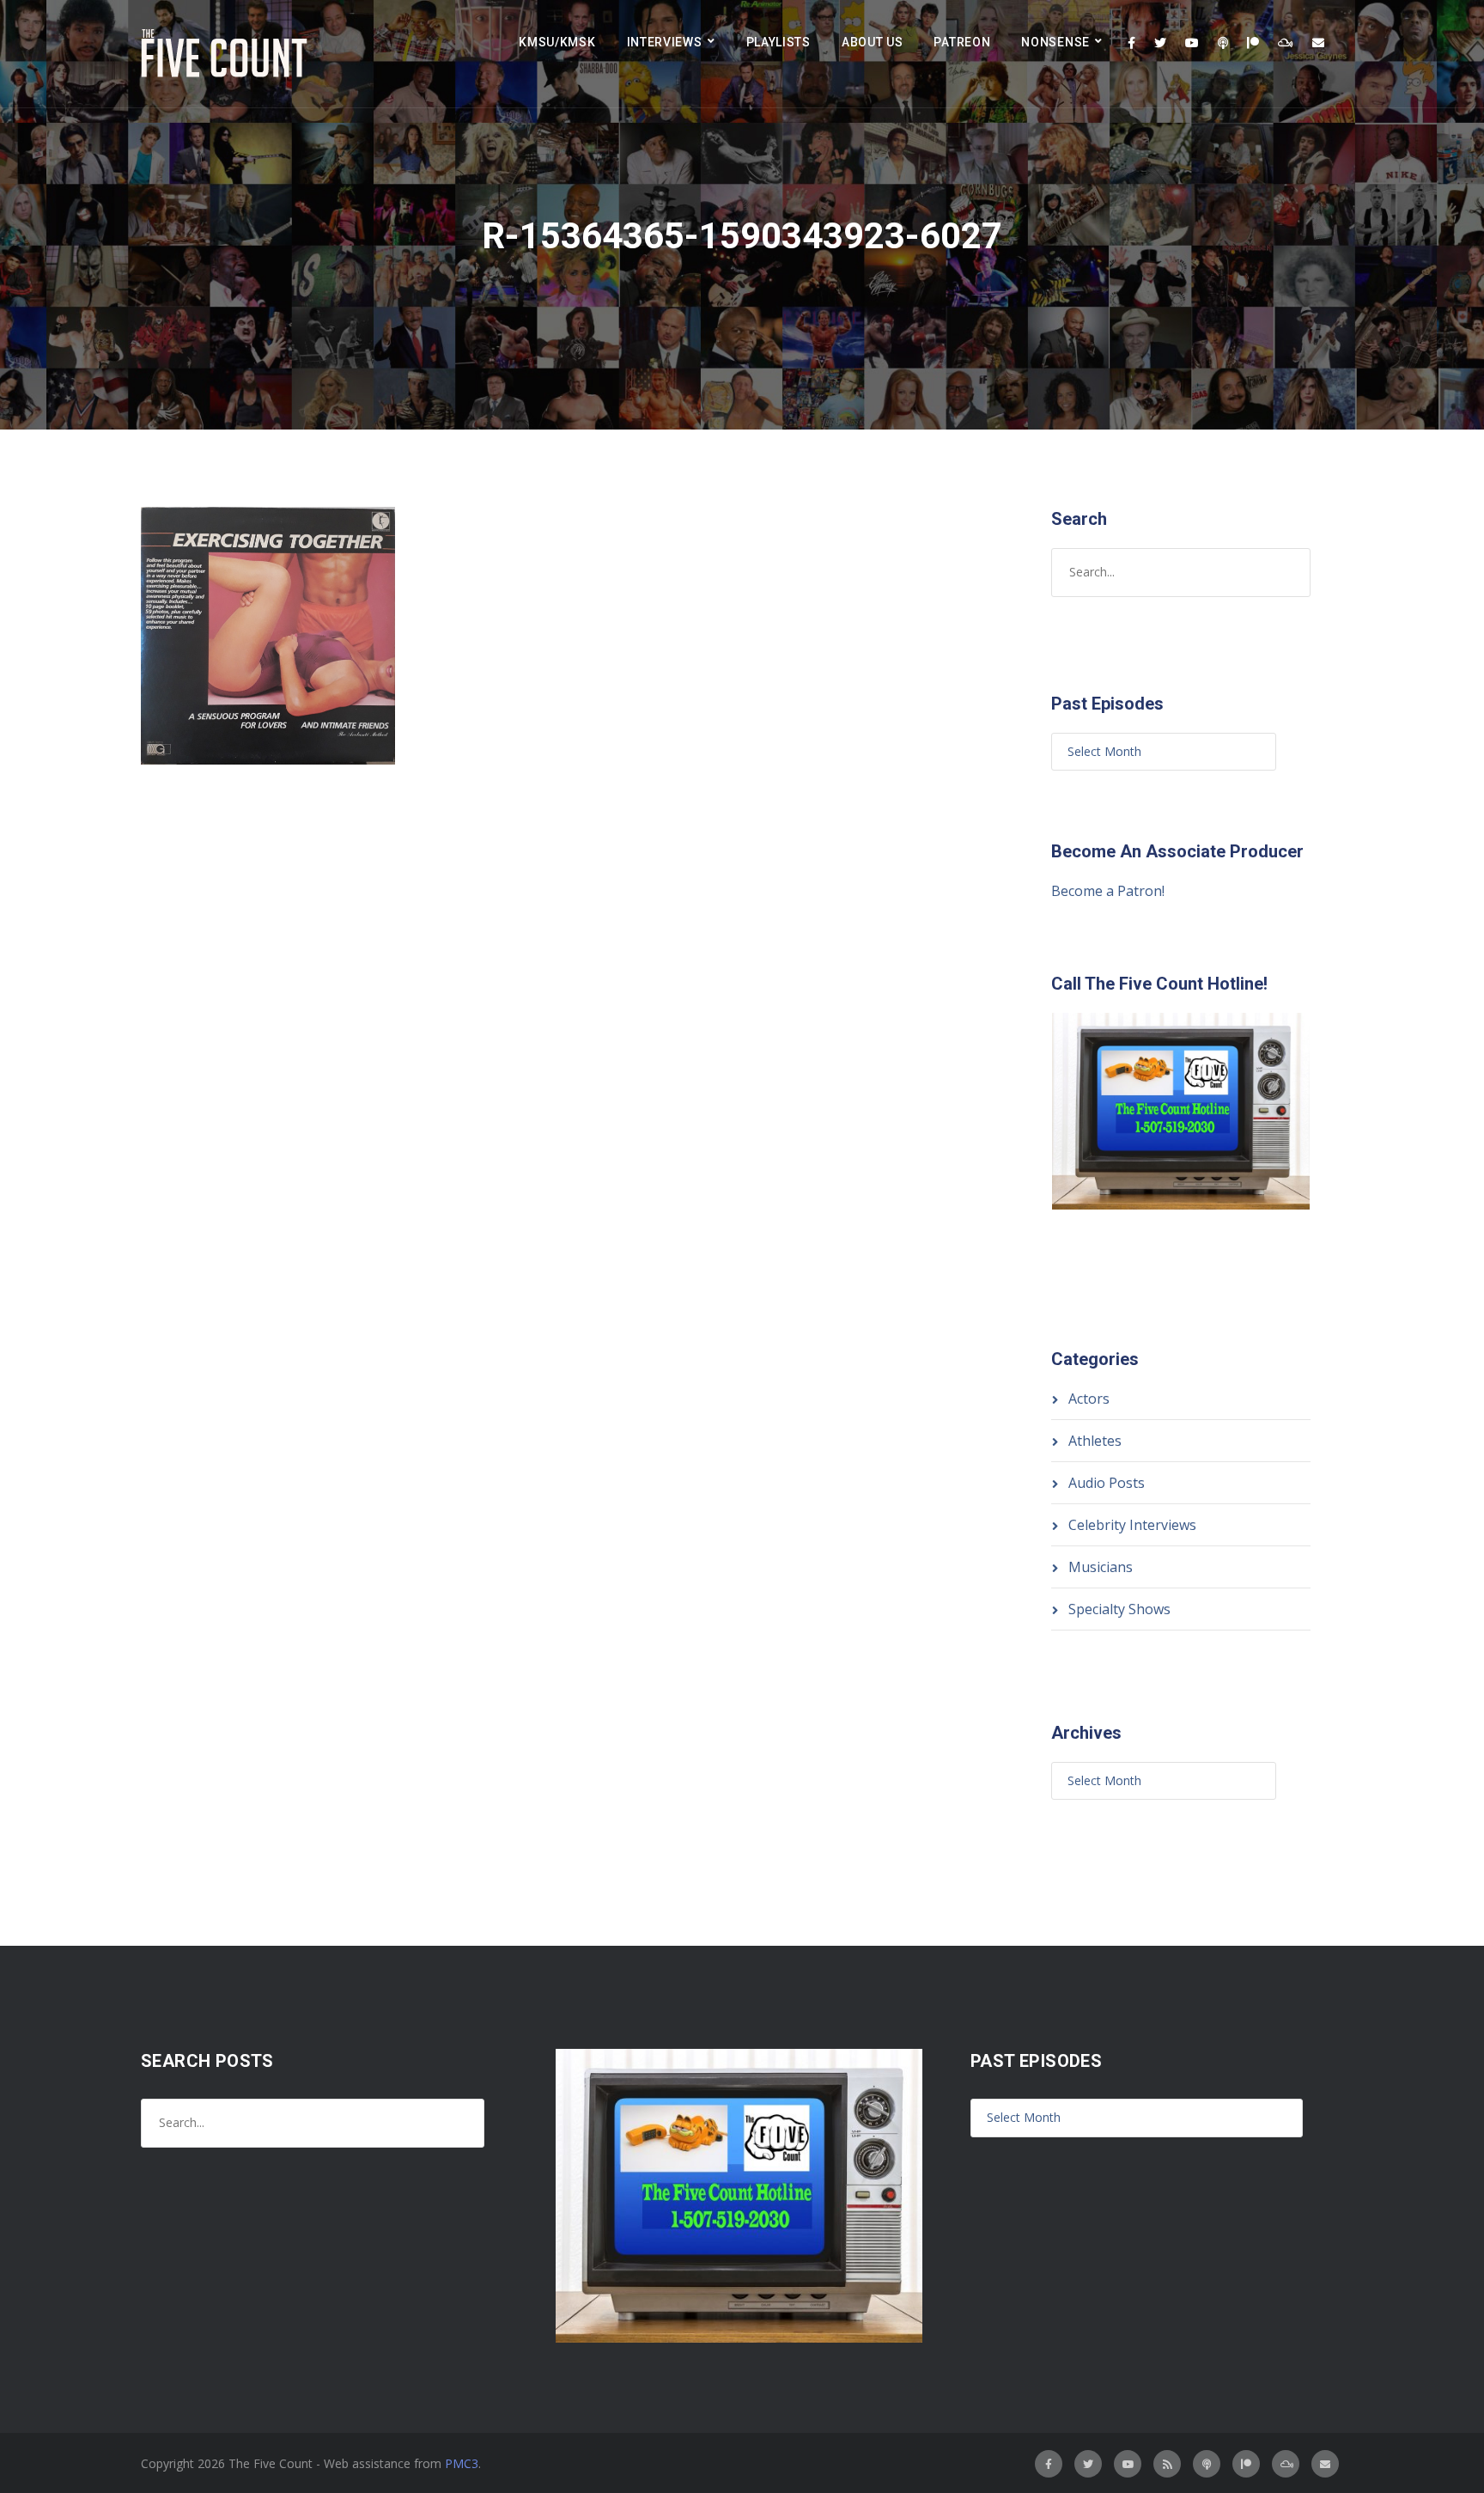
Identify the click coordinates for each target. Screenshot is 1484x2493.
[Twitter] (1160, 43)
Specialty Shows (1119, 1609)
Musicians (1101, 1567)
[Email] (1318, 43)
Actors (1089, 1399)
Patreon (962, 42)
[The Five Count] (227, 54)
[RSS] (1167, 2464)
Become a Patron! (1108, 891)
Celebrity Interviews (1132, 1525)
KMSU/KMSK (557, 42)
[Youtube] (1192, 43)
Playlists (778, 42)
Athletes (1095, 1441)
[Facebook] (1131, 43)
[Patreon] (1253, 43)
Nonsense (1055, 42)
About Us (873, 42)
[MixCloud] (1286, 43)
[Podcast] (1223, 43)
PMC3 (462, 2463)
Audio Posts (1107, 1483)
